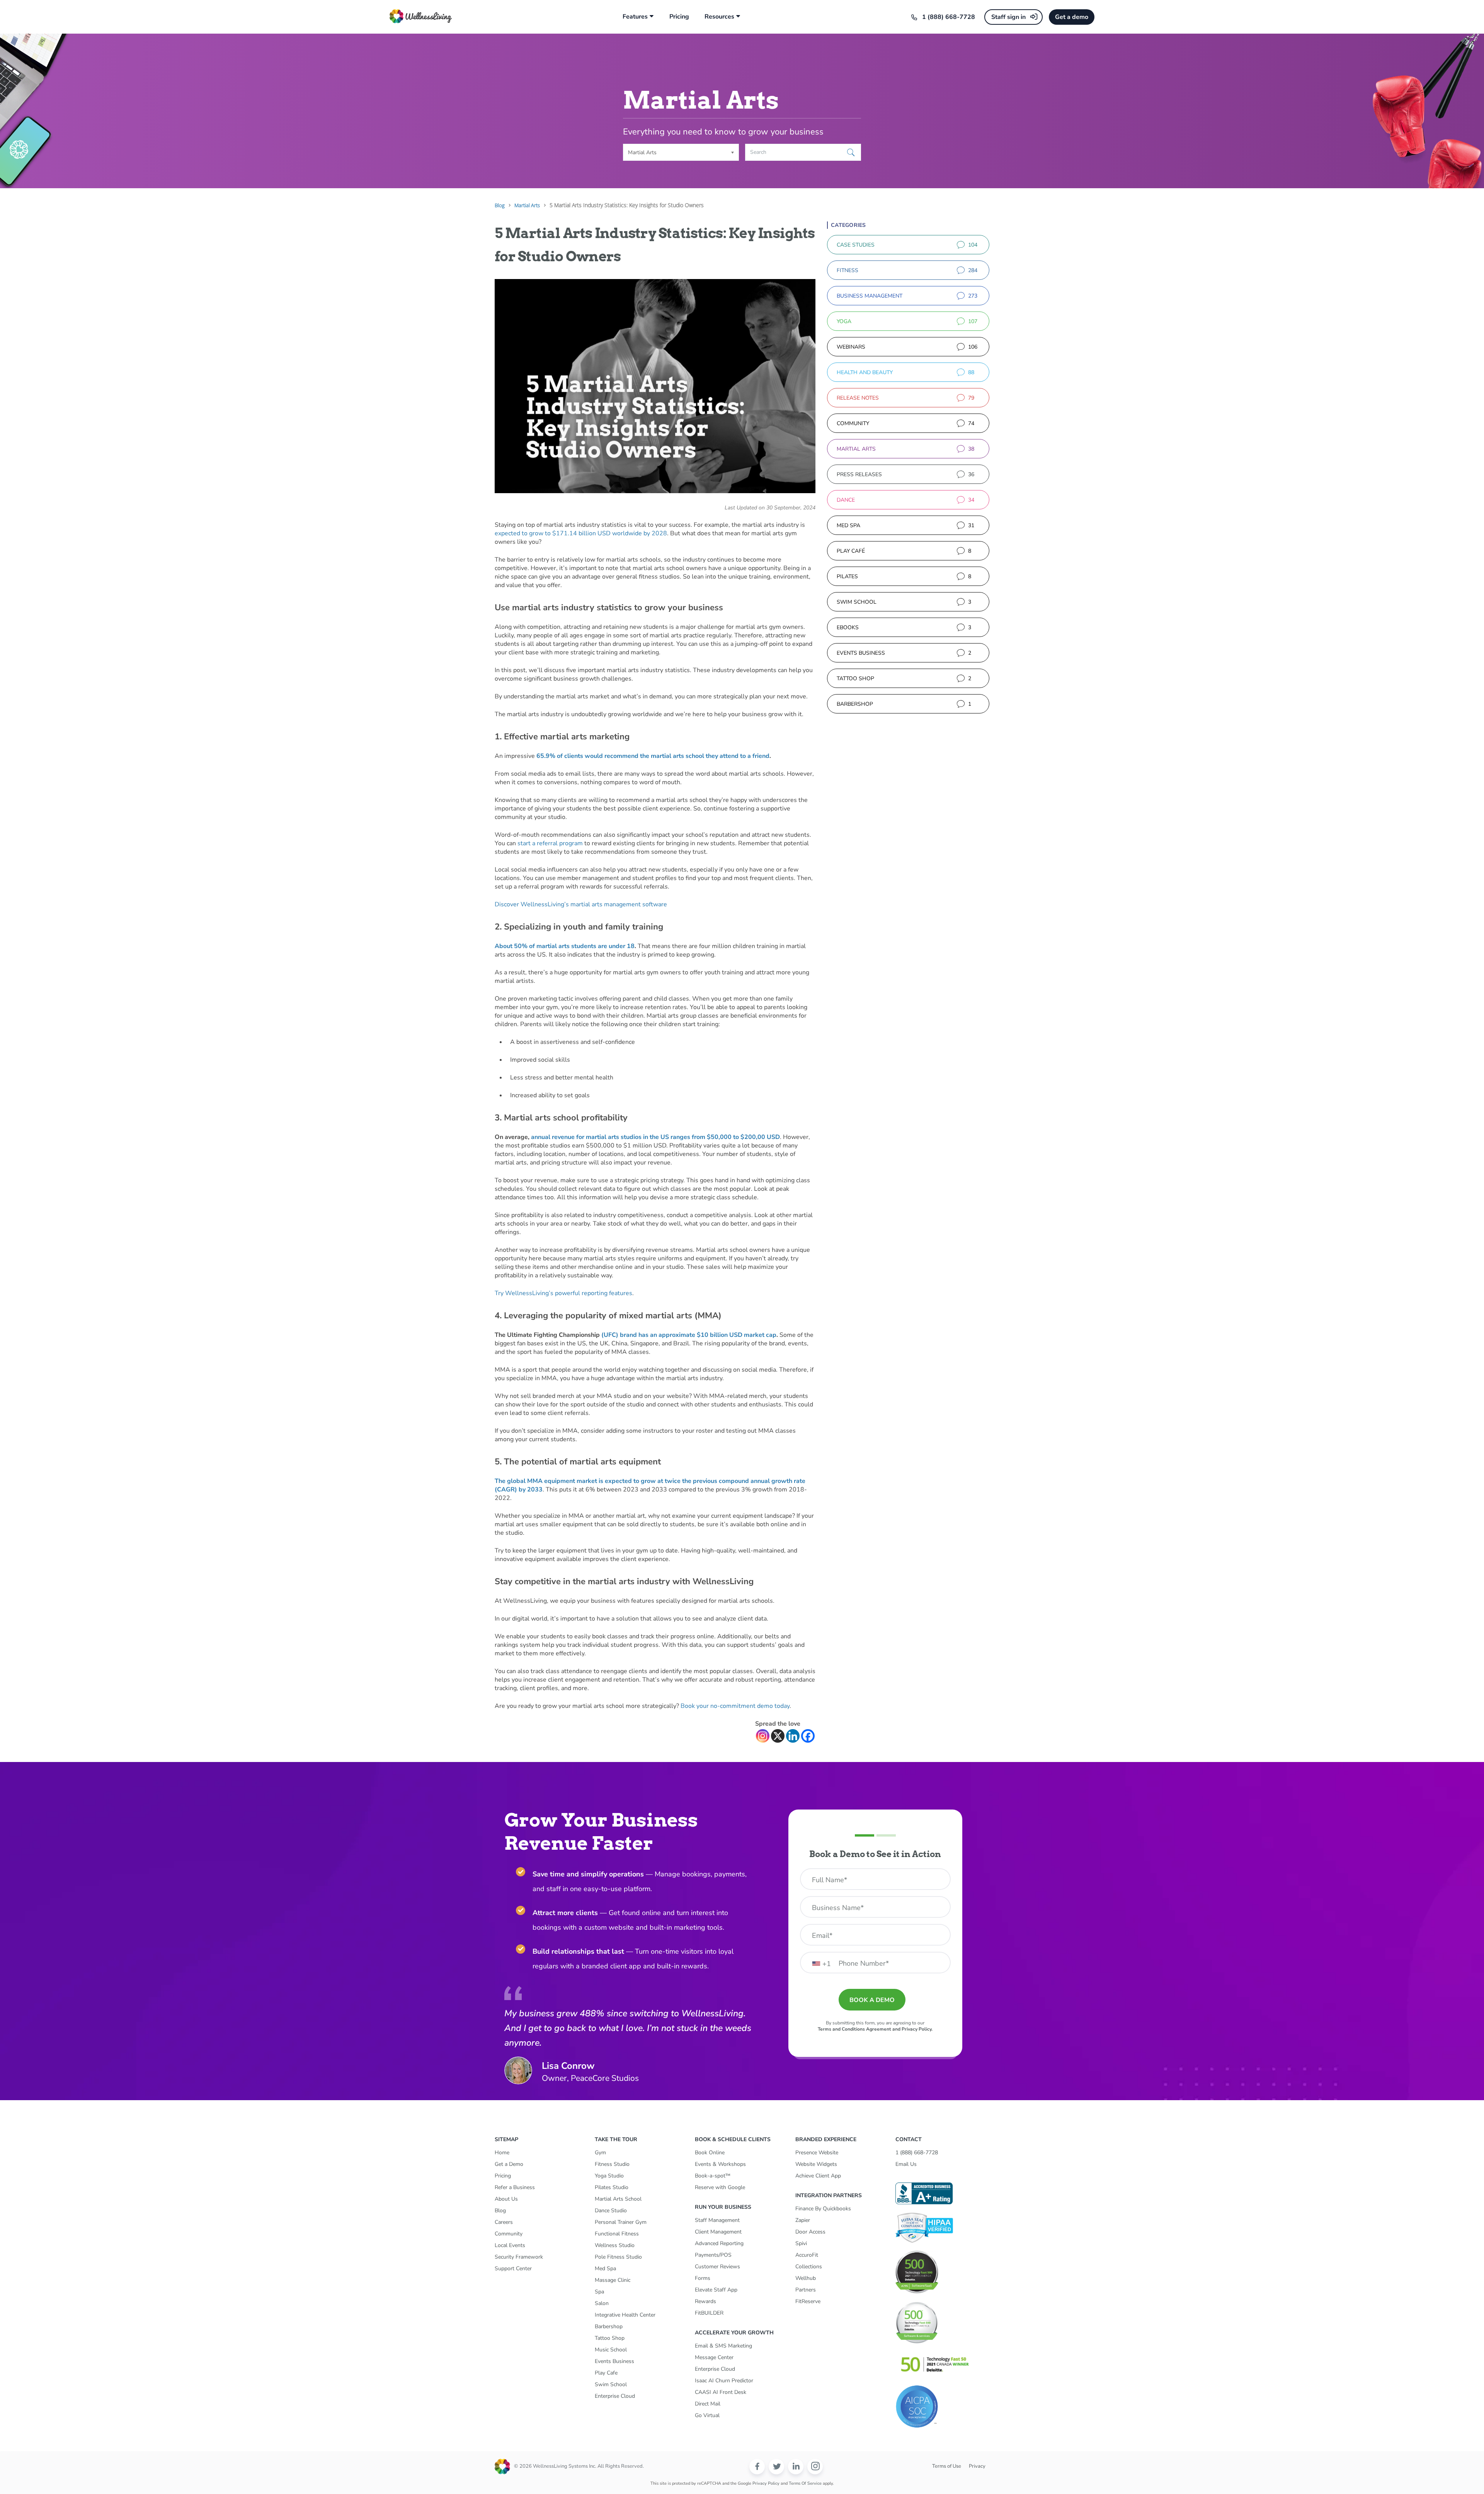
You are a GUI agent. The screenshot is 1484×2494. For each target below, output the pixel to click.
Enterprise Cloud (615, 2396)
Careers (504, 2222)
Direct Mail (708, 2404)
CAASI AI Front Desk (721, 2392)
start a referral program (550, 843)
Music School (611, 2350)
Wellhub (806, 2278)
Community (509, 2234)
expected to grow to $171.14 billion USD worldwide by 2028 (581, 533)
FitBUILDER (709, 2313)
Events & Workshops (720, 2164)
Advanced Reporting (719, 2243)
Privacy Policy (766, 2483)
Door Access (810, 2232)
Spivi (801, 2243)
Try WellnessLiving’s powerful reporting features (563, 1293)
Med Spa (605, 2268)
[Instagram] (763, 1736)
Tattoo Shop (610, 2338)
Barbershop (609, 2326)
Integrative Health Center (625, 2315)
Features (635, 17)
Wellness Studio (615, 2245)
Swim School (611, 2384)
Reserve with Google (720, 2187)
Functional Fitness (617, 2234)
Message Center (714, 2357)
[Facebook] (808, 1736)
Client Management (718, 2232)
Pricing (679, 17)
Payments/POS (713, 2255)
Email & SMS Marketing (723, 2346)
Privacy (977, 2466)
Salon (602, 2303)
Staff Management (717, 2220)
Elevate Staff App (716, 2290)
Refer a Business (515, 2187)
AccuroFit (807, 2255)
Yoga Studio (609, 2176)
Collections (809, 2267)
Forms (703, 2278)
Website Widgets (816, 2164)
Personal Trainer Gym (621, 2222)
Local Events (510, 2245)
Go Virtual (707, 2415)
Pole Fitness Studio (618, 2257)
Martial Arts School (618, 2199)
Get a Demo (509, 2164)
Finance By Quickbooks (823, 2209)
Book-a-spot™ (713, 2176)
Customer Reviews (717, 2267)
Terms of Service (805, 2483)
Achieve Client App (818, 2176)
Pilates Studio (612, 2187)
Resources (719, 17)
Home (502, 2153)
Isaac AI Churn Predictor (724, 2381)
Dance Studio (611, 2211)
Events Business (614, 2361)
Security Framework (519, 2257)
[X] (778, 1736)
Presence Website (817, 2153)
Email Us (906, 2164)
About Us (506, 2199)
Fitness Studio (612, 2164)
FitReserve (808, 2301)
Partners (806, 2290)
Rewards (705, 2301)
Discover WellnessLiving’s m (581, 904)
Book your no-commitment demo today (735, 1706)
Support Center (513, 2268)
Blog (500, 2211)
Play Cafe (606, 2373)
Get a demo (1072, 17)
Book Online (710, 2153)
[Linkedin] (793, 1736)
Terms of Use (947, 2466)
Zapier (803, 2220)
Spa (599, 2292)
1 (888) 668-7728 (949, 17)
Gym (600, 2153)
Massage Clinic (613, 2280)
